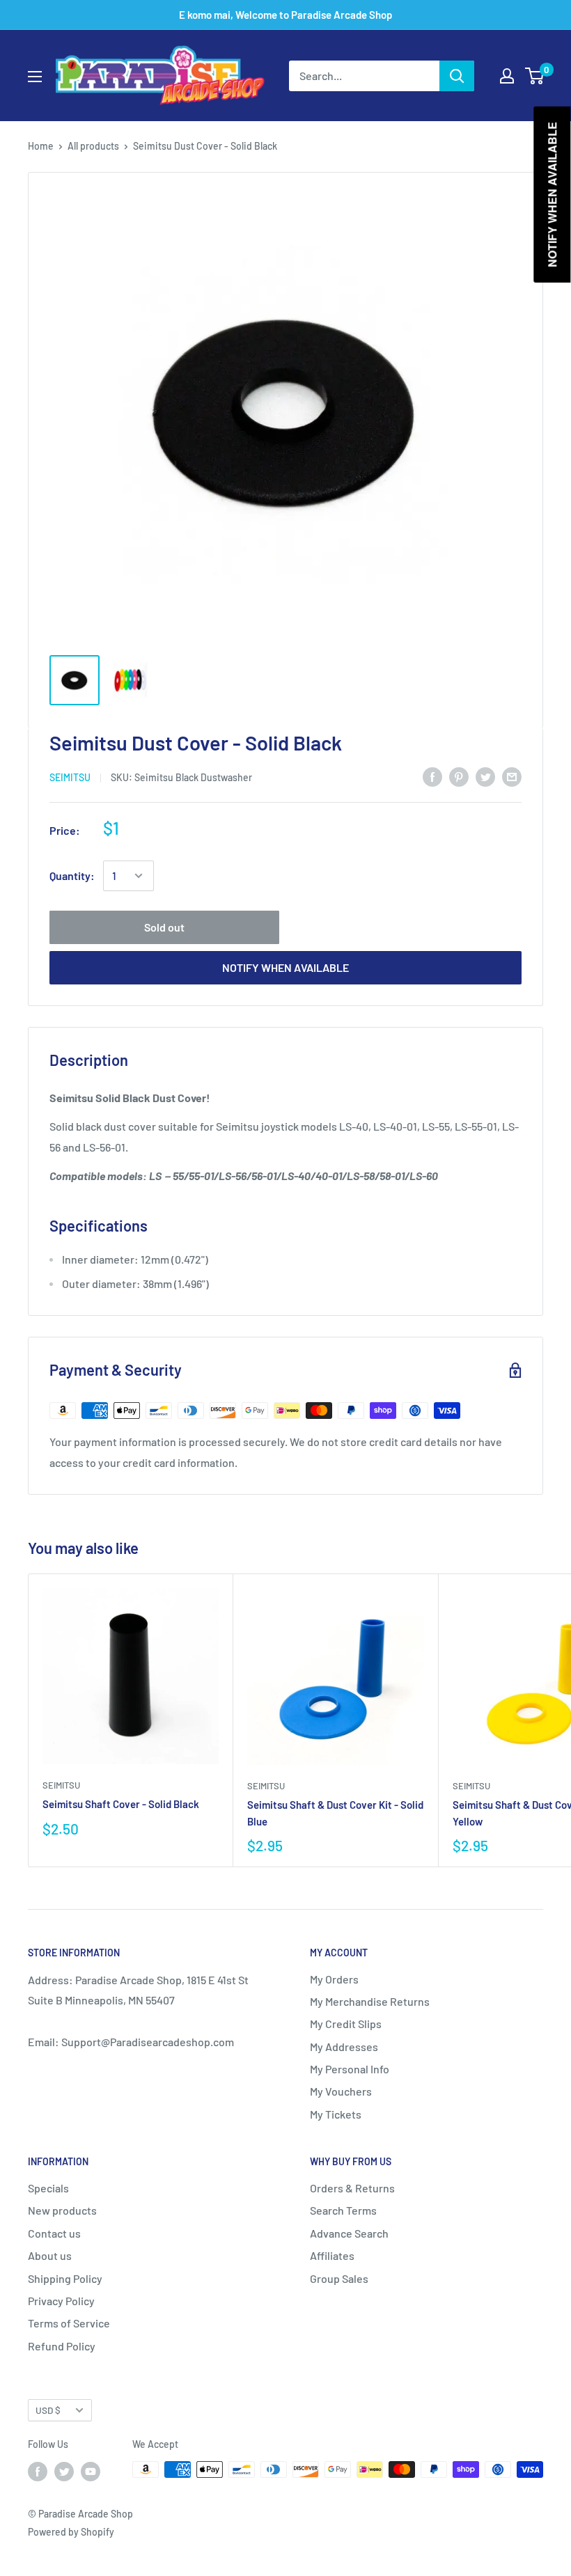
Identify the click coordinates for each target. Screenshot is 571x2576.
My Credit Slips (346, 2024)
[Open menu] (35, 77)
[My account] (507, 76)
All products (93, 146)
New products (62, 2210)
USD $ (48, 2410)
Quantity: (72, 875)
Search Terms (343, 2210)
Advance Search (349, 2233)
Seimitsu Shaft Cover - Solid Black (121, 1804)
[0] (535, 76)
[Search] (457, 76)
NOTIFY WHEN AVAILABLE (285, 967)
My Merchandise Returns (370, 2001)
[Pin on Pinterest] (459, 776)
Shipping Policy (65, 2278)
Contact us (54, 2233)
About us (50, 2255)
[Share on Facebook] (432, 776)
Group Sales (339, 2278)
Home (41, 146)
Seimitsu (70, 777)
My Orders (334, 1979)
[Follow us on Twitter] (64, 2471)
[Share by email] (512, 776)
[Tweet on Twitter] (485, 776)
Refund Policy (62, 2346)
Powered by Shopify (71, 2532)
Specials (48, 2188)
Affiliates (332, 2255)
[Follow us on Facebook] (38, 2471)
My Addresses (344, 2047)
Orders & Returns (352, 2188)
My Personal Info (350, 2069)
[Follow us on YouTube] (91, 2471)
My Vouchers (341, 2091)
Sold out (164, 927)
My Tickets (336, 2114)
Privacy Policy (61, 2301)
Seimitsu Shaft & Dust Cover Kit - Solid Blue (335, 1813)
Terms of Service (69, 2323)
